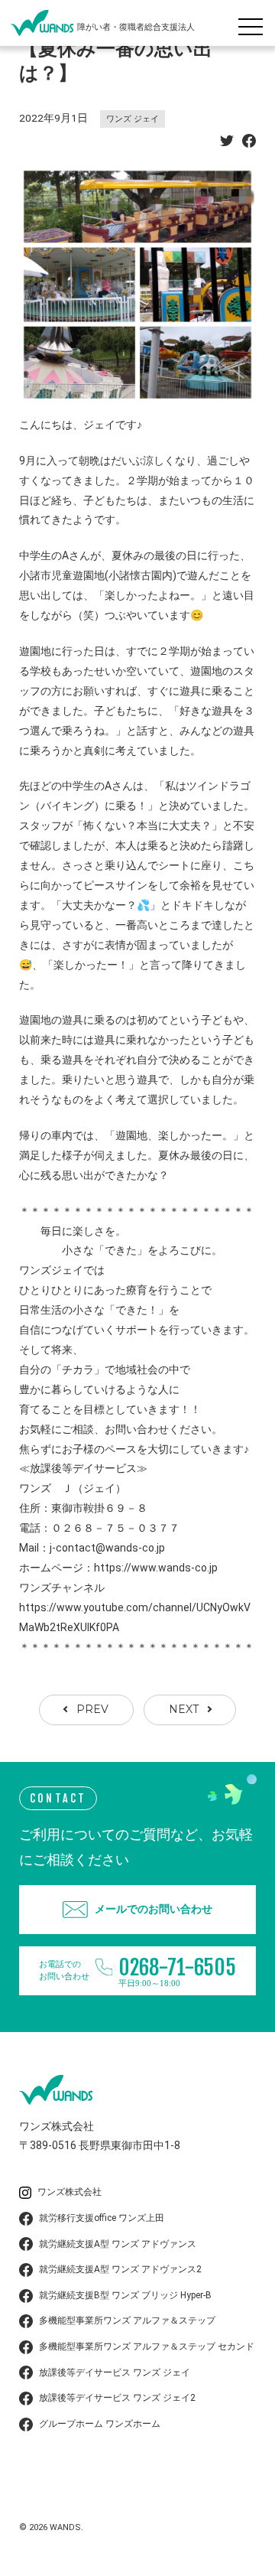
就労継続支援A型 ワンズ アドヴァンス (118, 2244)
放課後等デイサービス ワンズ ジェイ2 (117, 2398)
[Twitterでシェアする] (227, 143)
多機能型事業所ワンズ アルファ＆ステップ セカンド (147, 2346)
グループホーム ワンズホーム (100, 2424)
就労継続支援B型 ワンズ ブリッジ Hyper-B (125, 2295)
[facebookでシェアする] (249, 143)
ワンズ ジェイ (133, 119)
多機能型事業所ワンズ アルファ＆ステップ (127, 2320)
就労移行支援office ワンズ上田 (102, 2218)
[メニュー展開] (254, 23)
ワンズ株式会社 (70, 2192)
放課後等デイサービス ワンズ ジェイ (115, 2372)
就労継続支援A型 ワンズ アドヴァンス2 (120, 2269)
